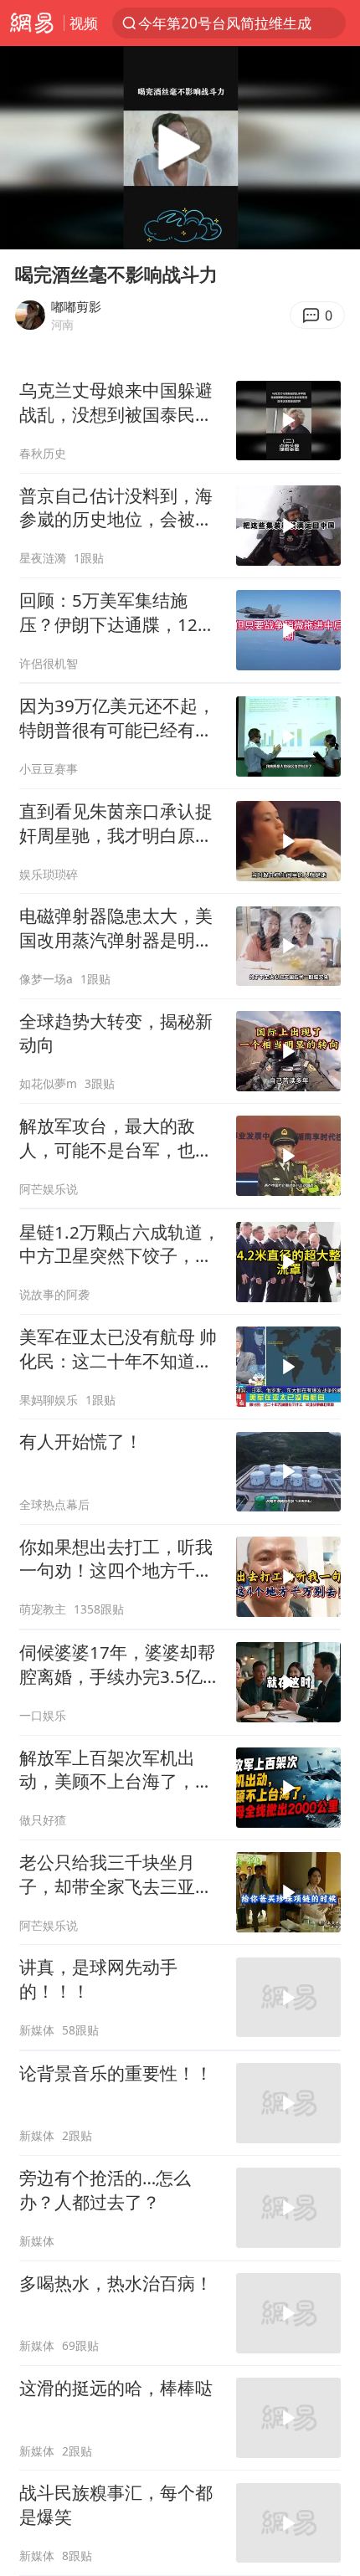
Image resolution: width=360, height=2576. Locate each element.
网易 (32, 23)
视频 (84, 23)
